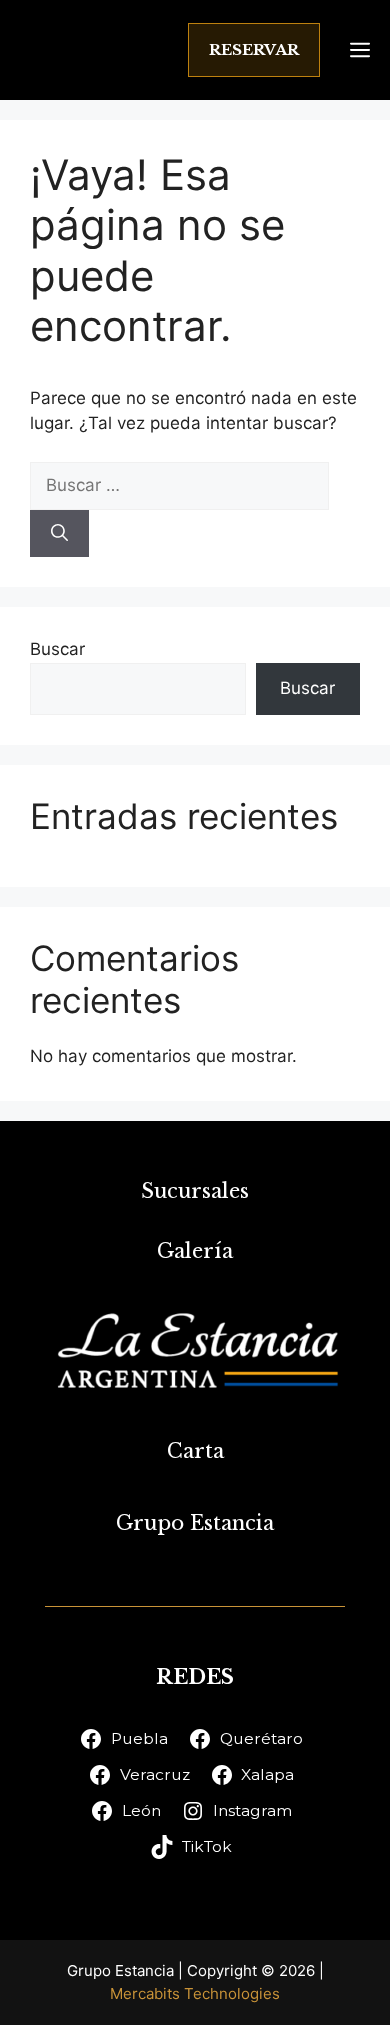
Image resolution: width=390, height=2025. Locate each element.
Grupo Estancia (195, 1523)
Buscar (57, 649)
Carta (195, 1451)
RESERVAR (254, 49)
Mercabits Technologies (195, 1993)
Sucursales (195, 1191)
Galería (195, 1251)
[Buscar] (59, 534)
